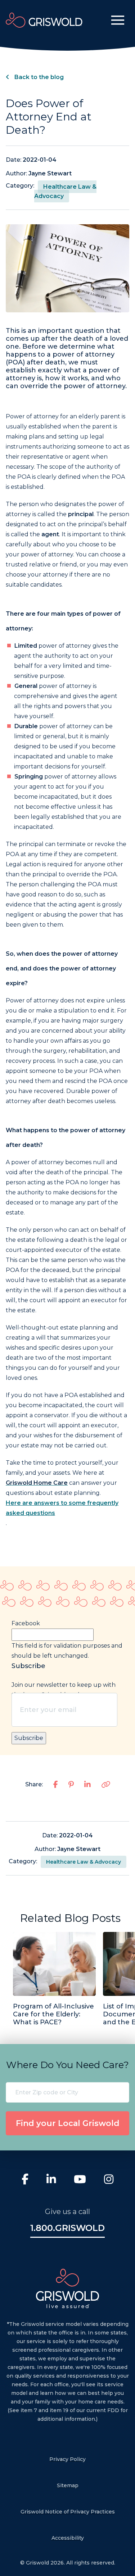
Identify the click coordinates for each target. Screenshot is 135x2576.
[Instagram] (109, 2180)
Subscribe (29, 1738)
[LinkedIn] (51, 2180)
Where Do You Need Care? (67, 2065)
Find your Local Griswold (68, 2123)
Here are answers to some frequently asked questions (62, 1508)
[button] (118, 20)
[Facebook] (25, 2180)
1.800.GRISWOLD (67, 2228)
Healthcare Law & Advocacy (65, 191)
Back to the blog (38, 77)
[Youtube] (80, 2180)
